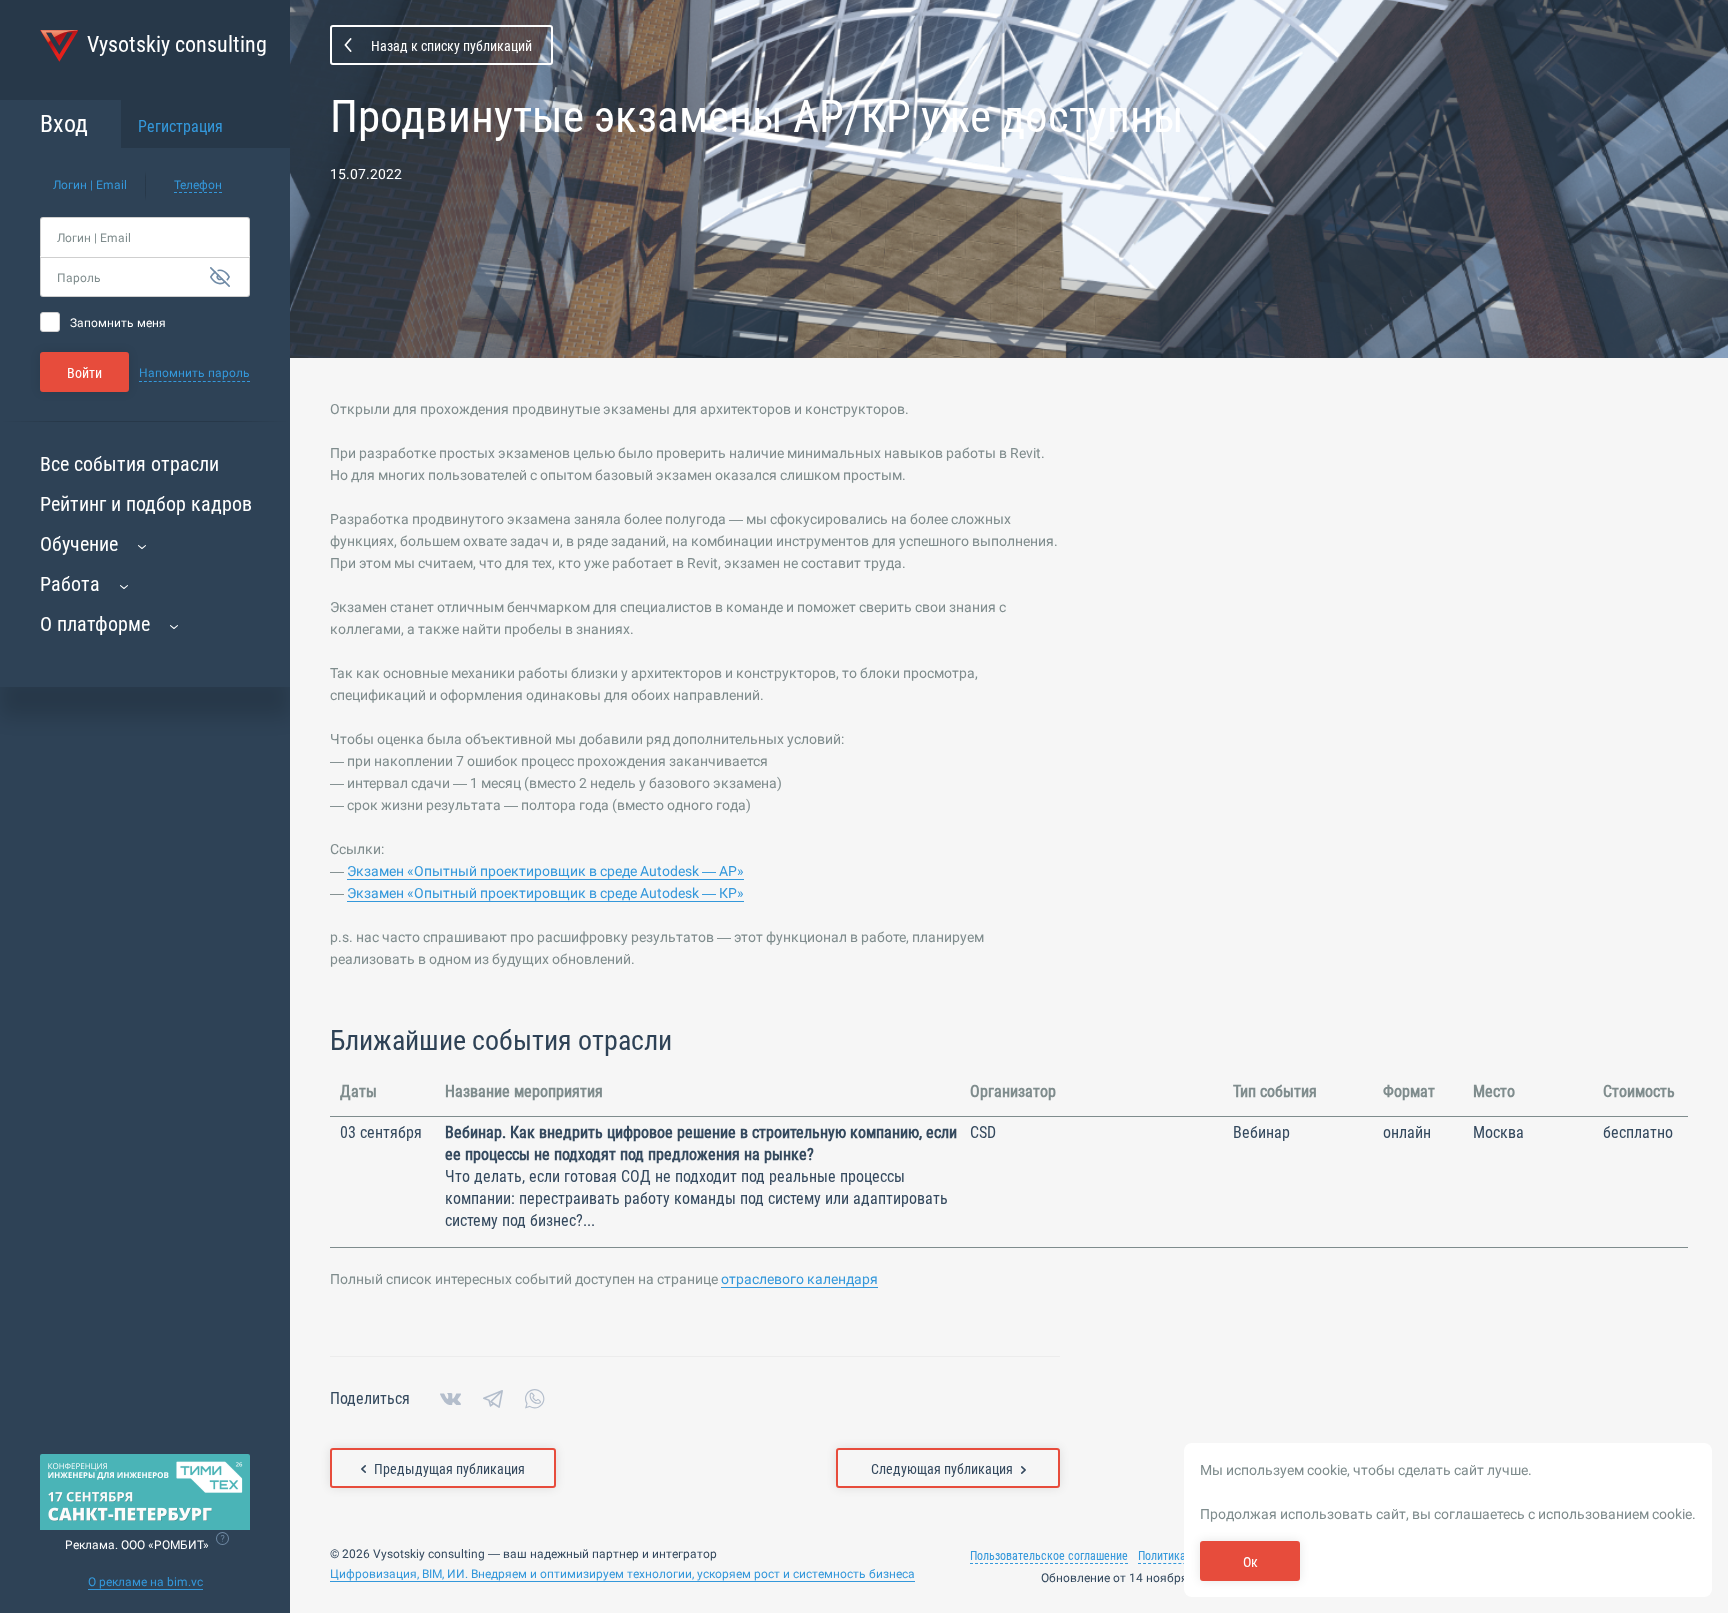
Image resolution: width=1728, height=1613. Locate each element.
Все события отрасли (129, 464)
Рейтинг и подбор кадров (146, 504)
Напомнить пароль (194, 373)
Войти (84, 373)
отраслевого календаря (799, 1279)
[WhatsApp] (535, 1399)
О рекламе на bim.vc (145, 1582)
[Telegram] (493, 1399)
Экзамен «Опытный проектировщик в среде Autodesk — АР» (545, 871)
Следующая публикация (942, 1469)
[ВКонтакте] (450, 1399)
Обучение (79, 544)
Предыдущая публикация (449, 1469)
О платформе (95, 624)
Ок (1250, 1562)
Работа (70, 584)
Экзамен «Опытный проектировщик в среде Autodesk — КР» (545, 893)
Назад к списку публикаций (451, 46)
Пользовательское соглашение (1049, 1556)
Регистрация (180, 126)
